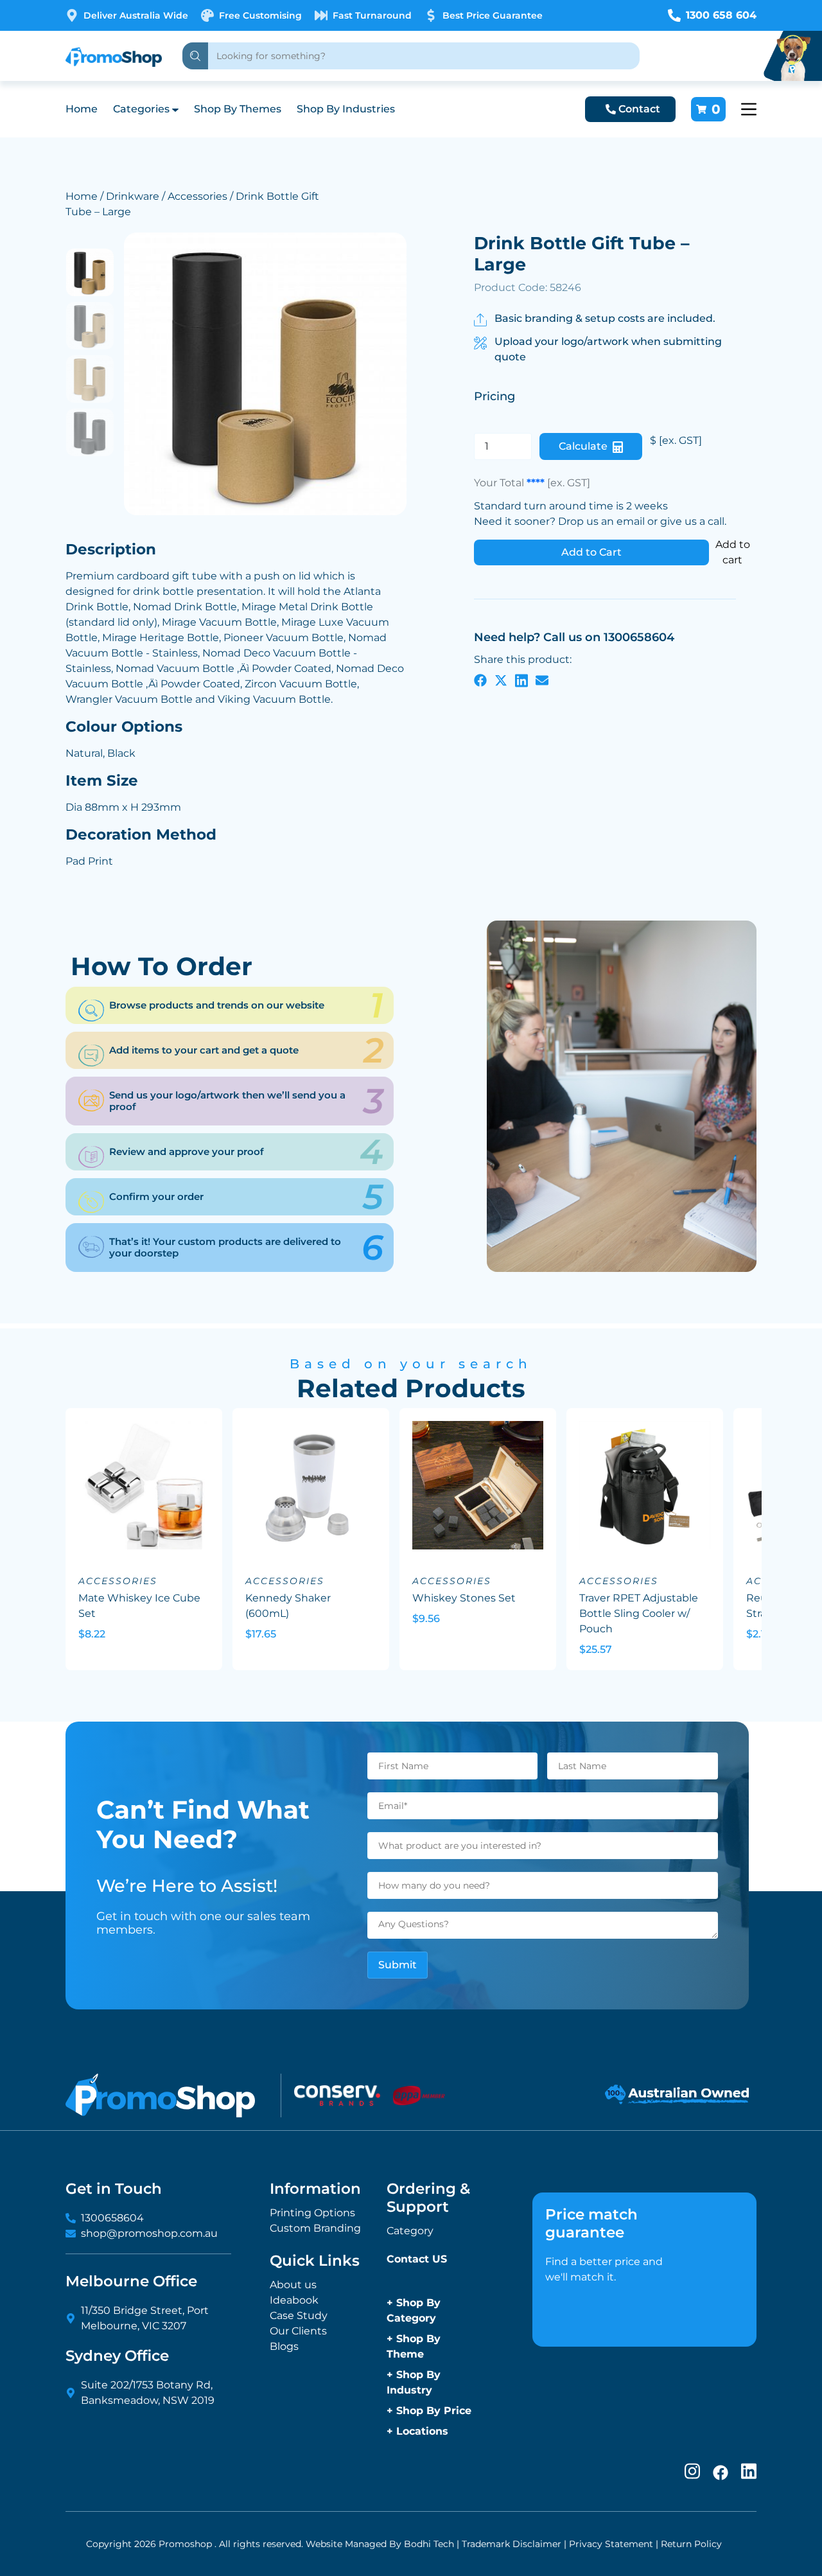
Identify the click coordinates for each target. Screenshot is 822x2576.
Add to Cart (591, 552)
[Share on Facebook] (480, 680)
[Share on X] (501, 680)
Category (410, 2231)
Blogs (284, 2346)
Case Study (299, 2316)
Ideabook (294, 2300)
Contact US (417, 2259)
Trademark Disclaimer (512, 2544)
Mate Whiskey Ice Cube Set (139, 1606)
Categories (141, 109)
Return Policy (691, 2544)
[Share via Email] (542, 680)
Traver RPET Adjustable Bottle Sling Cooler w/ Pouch (639, 1613)
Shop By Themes (238, 109)
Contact (639, 109)
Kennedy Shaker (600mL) (288, 1606)
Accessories (197, 196)
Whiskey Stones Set (464, 1598)
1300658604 (112, 2218)
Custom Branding (315, 2228)
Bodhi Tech (429, 2544)
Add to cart (733, 552)
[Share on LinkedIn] (521, 680)
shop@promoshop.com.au (149, 2233)
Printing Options (312, 2213)
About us (293, 2285)
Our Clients (298, 2331)
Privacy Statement (611, 2544)
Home (82, 109)
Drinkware (133, 196)
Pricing (494, 396)
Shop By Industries (346, 109)
